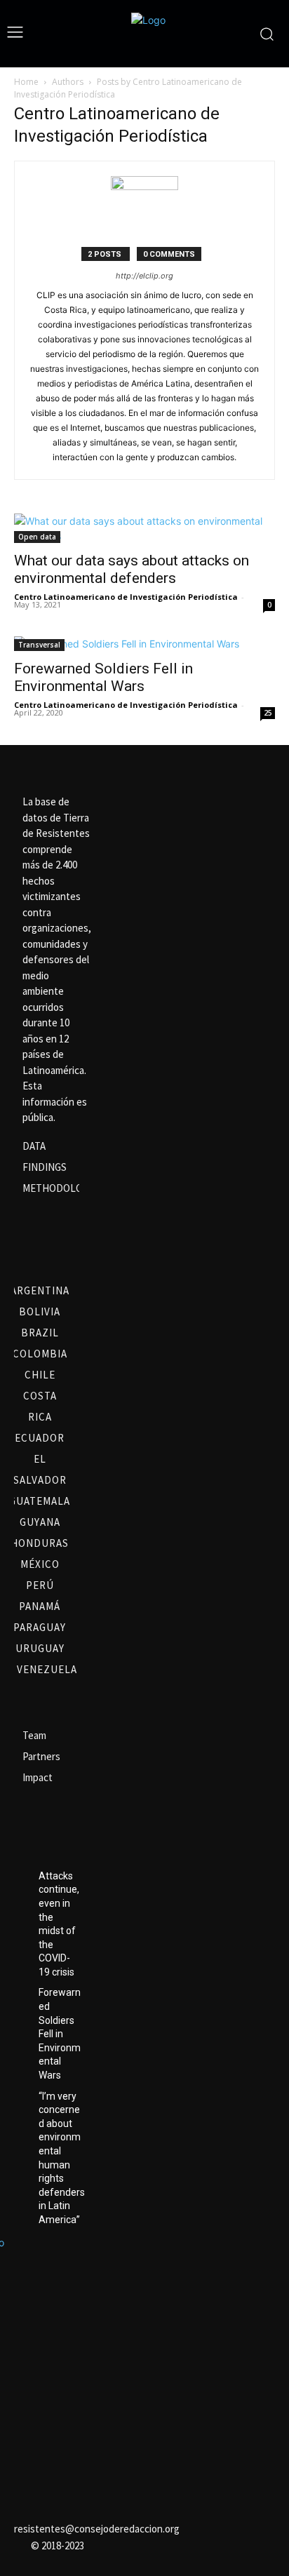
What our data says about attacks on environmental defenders (132, 569)
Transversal (39, 645)
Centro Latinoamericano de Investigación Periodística (126, 597)
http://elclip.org (144, 276)
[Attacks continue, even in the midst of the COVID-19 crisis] (21, 1877)
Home (26, 82)
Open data (37, 537)
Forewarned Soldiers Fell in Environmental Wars (103, 677)
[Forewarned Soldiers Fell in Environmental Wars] (144, 644)
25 (268, 713)
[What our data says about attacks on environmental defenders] (144, 528)
